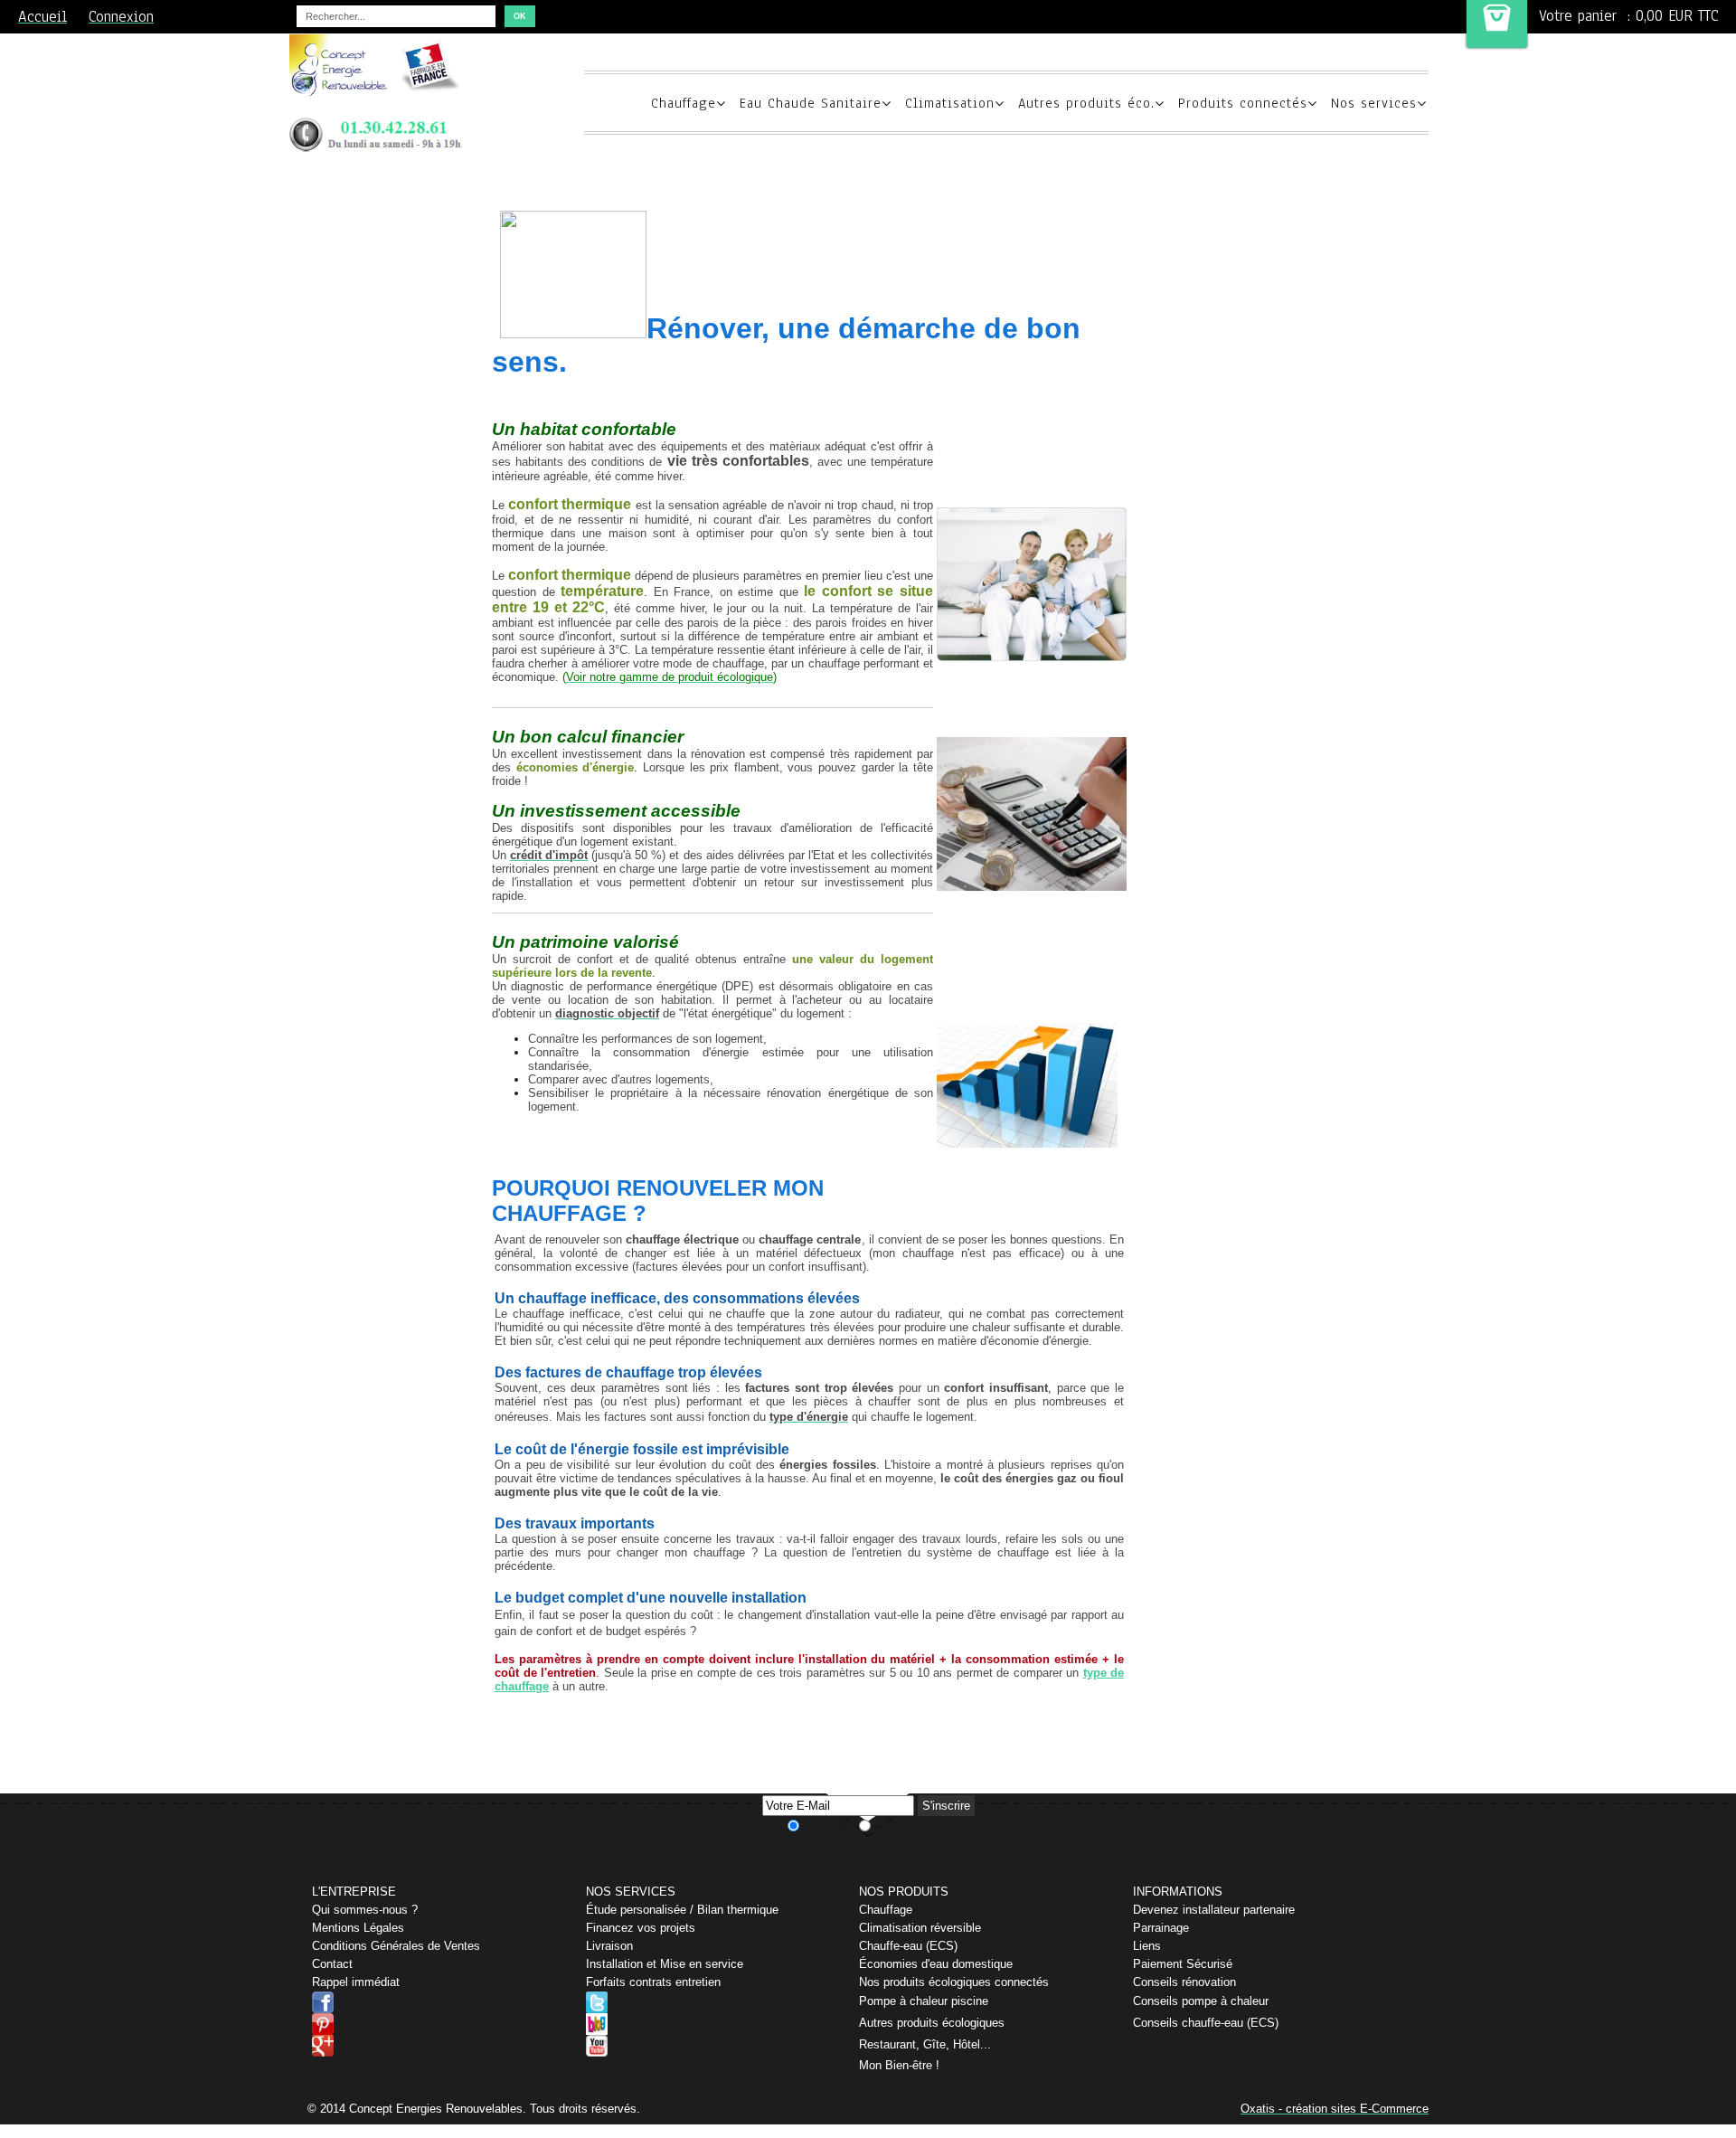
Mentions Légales (358, 1928)
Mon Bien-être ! (899, 2065)
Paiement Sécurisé (1183, 1964)
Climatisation (950, 103)
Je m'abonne (829, 1824)
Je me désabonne (912, 1824)
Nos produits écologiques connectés (954, 1982)
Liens (1147, 1946)
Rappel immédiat (356, 1982)
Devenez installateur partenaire (1214, 1910)
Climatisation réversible (920, 1928)
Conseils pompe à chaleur (1201, 2001)
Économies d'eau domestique (936, 1964)
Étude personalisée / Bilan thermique (682, 1910)
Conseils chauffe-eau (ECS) (1206, 2023)
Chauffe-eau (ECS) (908, 1946)
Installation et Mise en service (665, 1964)
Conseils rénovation (1184, 1982)
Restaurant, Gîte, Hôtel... (925, 2044)
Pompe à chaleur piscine (924, 2001)
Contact (332, 1964)
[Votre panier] (1497, 24)
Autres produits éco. (1086, 103)
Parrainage (1161, 1928)
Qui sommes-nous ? (365, 1910)
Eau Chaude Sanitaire (811, 103)
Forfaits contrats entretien (653, 1982)
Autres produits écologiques (932, 2023)
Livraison (609, 1946)
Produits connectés (1243, 103)
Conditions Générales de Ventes (396, 1946)
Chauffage (684, 103)
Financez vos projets (641, 1928)
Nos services (1374, 103)
